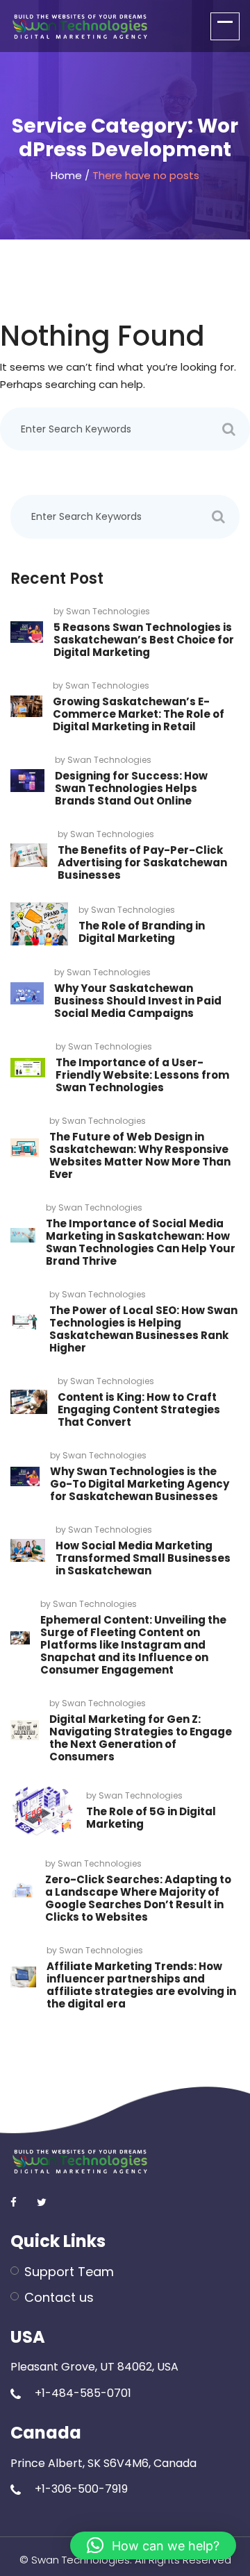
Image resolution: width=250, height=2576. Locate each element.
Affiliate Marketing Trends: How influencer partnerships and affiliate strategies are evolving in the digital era (141, 1985)
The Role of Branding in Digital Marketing (142, 932)
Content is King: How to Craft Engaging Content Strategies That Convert (139, 1409)
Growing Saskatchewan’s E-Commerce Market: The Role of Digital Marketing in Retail (139, 714)
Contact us (59, 2297)
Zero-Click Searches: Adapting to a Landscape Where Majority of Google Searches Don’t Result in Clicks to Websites (138, 1898)
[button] (153, 2545)
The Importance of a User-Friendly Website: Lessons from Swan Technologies (142, 1075)
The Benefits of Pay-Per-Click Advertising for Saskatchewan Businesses (142, 862)
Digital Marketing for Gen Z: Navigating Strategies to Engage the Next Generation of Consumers (141, 1738)
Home (66, 175)
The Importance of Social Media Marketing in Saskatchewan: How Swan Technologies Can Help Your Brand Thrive (141, 1242)
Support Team (69, 2272)
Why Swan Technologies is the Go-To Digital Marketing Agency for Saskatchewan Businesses (140, 1484)
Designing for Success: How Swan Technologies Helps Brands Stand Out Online (131, 788)
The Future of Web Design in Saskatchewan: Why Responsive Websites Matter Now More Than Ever (140, 1155)
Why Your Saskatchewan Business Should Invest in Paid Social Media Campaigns (138, 1001)
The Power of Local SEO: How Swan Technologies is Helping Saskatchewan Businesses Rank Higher (143, 1329)
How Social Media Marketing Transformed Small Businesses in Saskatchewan (143, 1558)
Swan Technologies (108, 611)
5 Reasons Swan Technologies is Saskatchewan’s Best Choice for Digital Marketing (144, 640)
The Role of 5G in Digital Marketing (151, 1818)
